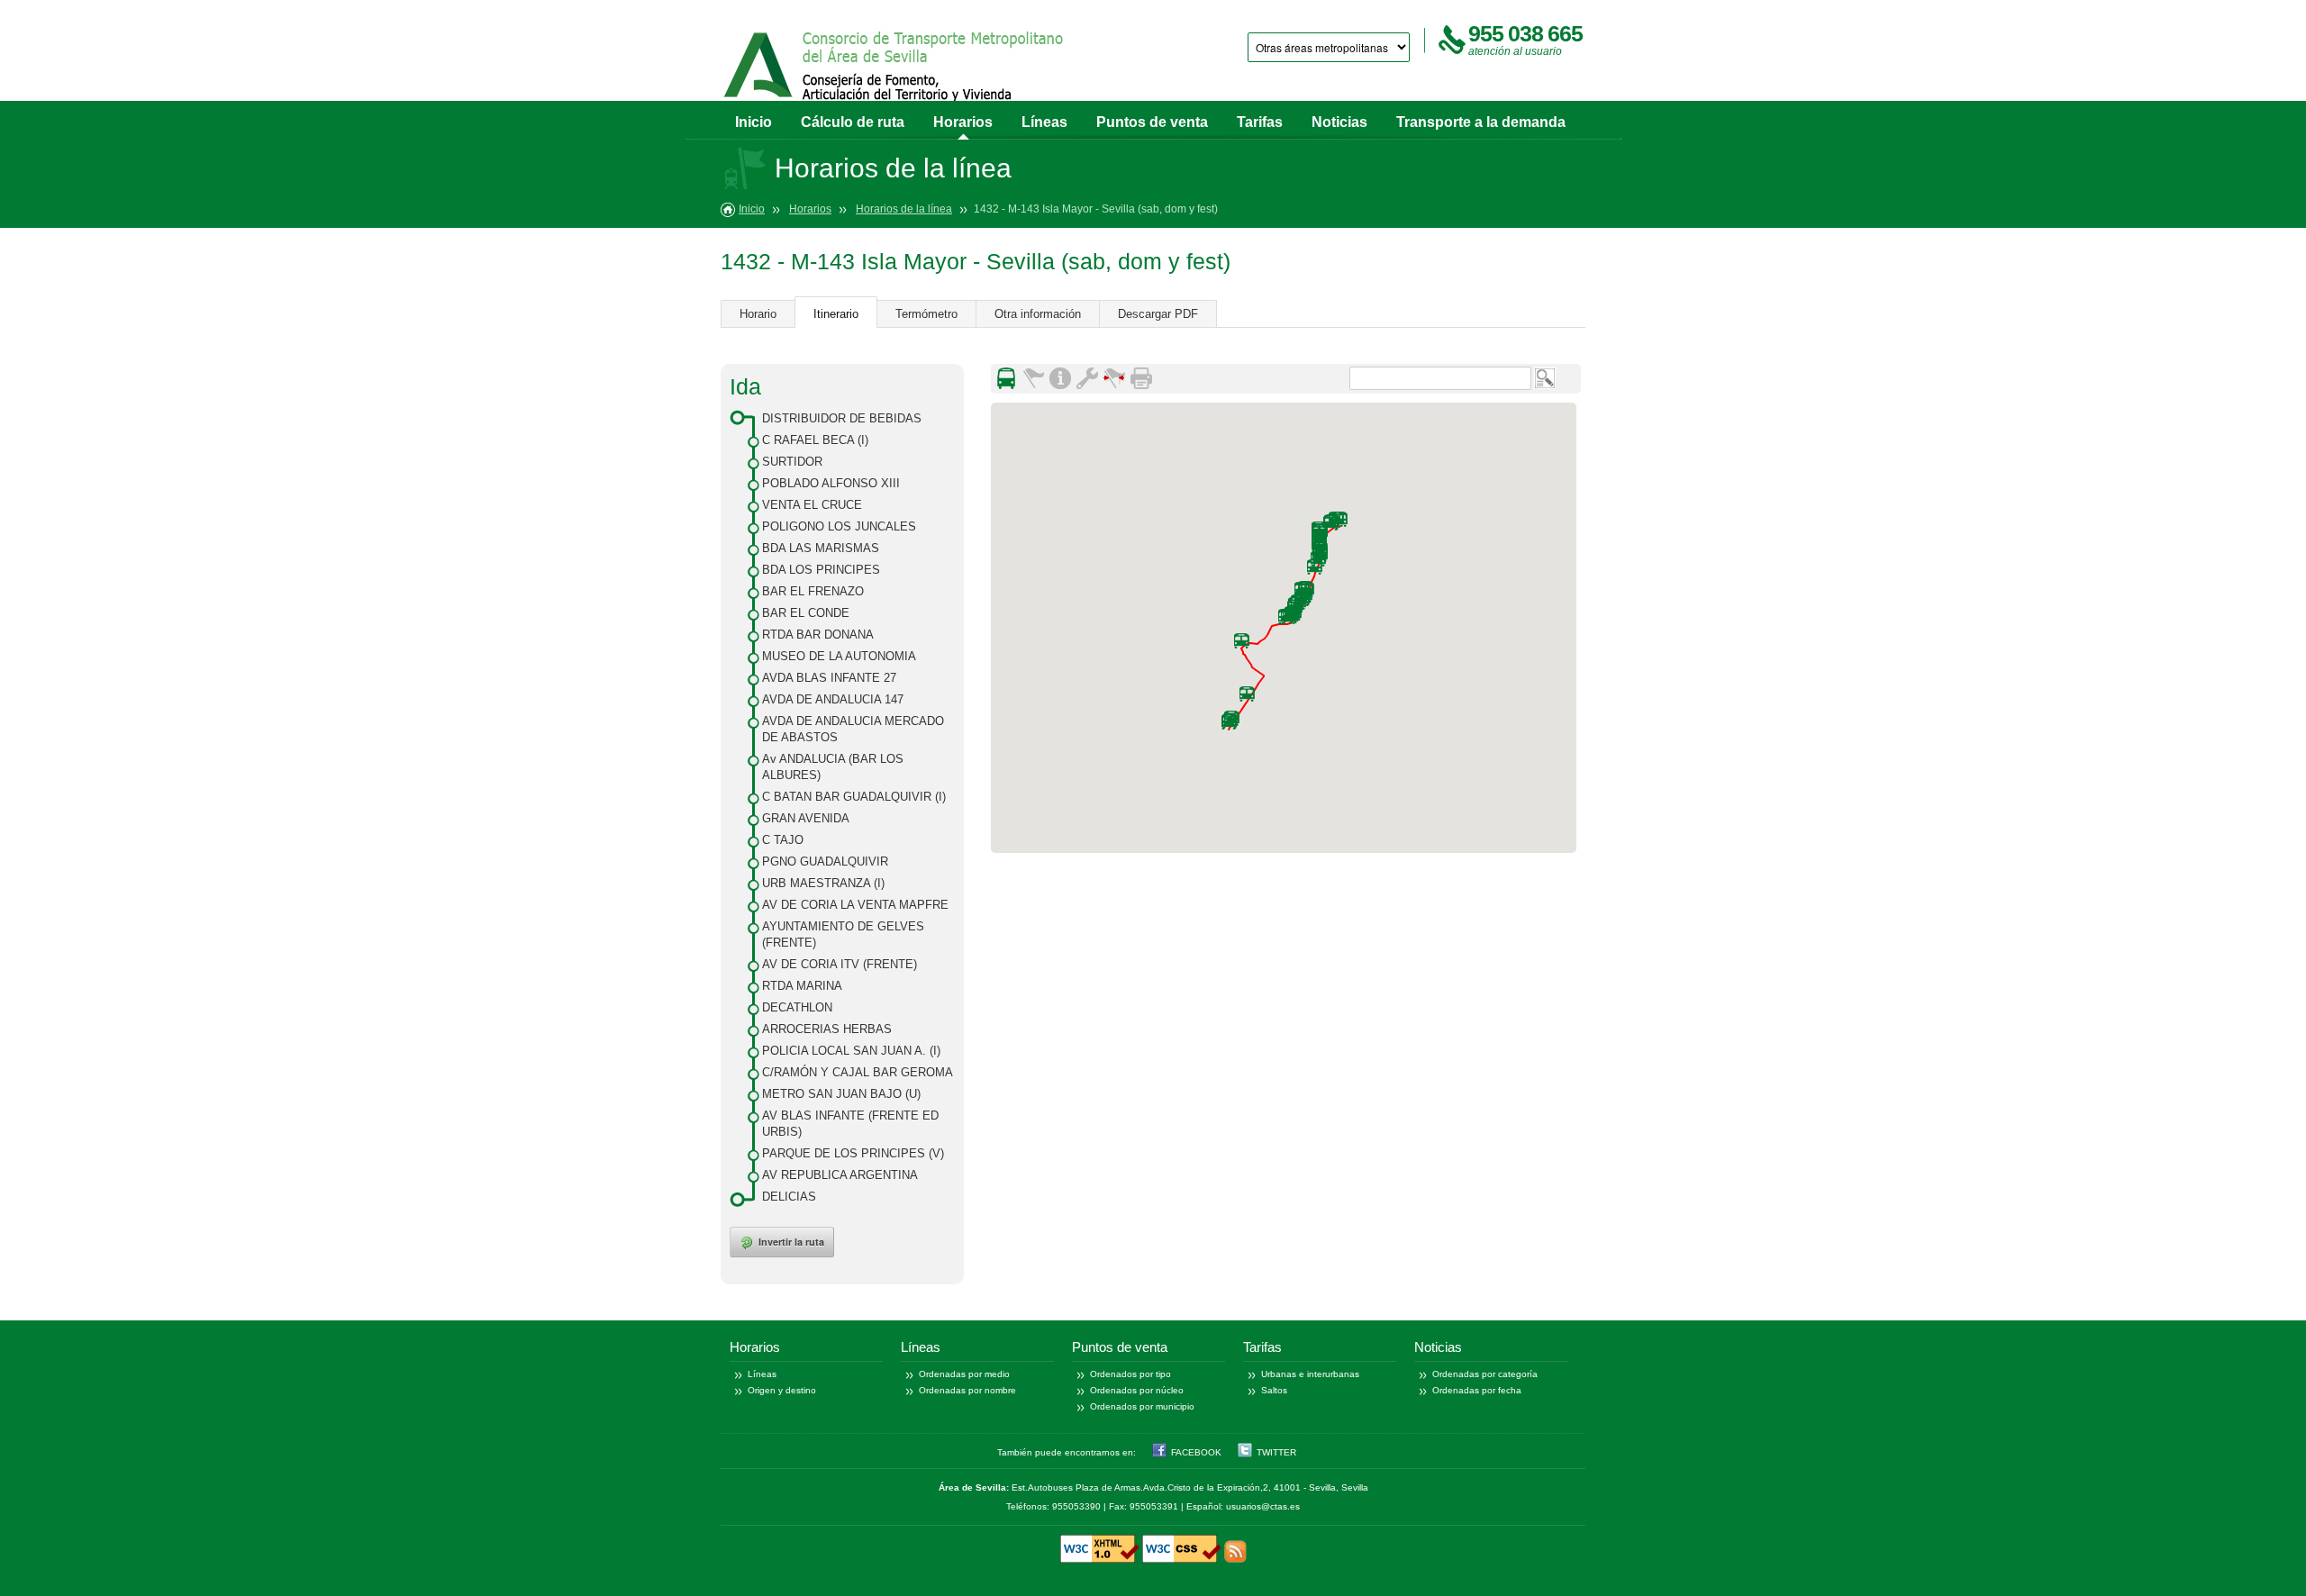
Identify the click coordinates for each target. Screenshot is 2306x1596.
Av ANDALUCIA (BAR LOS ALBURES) (833, 767)
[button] (1314, 567)
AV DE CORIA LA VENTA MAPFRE (855, 905)
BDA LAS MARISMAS (821, 548)
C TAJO (783, 840)
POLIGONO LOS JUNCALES (839, 526)
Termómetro (926, 314)
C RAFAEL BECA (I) (815, 440)
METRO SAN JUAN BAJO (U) (841, 1094)
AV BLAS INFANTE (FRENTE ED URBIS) (850, 1124)
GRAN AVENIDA (806, 818)
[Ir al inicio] (894, 70)
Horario (758, 314)
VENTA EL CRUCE (812, 505)
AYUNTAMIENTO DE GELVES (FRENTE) (843, 934)
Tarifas (1260, 122)
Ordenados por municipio (1142, 1406)
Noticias (1339, 122)
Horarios (963, 122)
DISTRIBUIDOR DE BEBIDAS (842, 418)
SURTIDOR (792, 462)
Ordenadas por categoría (1485, 1374)
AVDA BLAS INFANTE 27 (829, 678)
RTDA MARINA (802, 986)
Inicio (754, 122)
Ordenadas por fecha (1477, 1390)
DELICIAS (789, 1197)
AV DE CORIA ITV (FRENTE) (840, 964)
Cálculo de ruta (853, 122)
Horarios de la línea (904, 209)
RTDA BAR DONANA (818, 635)
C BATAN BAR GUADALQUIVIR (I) (854, 797)
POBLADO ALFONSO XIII (831, 483)
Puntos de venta (1152, 122)
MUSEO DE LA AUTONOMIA (839, 656)
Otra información (1038, 314)
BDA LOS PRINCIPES (821, 570)
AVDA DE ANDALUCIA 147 (833, 699)
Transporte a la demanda (1481, 122)
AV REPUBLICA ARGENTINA (840, 1175)
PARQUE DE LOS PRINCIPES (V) (853, 1153)
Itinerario (836, 314)
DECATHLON (797, 1007)
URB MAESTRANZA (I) (823, 883)
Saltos (1274, 1390)
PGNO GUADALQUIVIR (825, 861)
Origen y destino (782, 1390)
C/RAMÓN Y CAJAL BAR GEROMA (858, 1072)
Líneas (1044, 122)
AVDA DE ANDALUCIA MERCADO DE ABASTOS (853, 729)
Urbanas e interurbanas (1310, 1374)
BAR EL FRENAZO (813, 591)
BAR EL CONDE (806, 613)
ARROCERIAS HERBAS (827, 1029)
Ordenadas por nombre (967, 1390)
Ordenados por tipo (1130, 1374)
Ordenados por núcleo (1137, 1390)
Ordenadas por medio (964, 1374)
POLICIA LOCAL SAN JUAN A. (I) (851, 1051)
